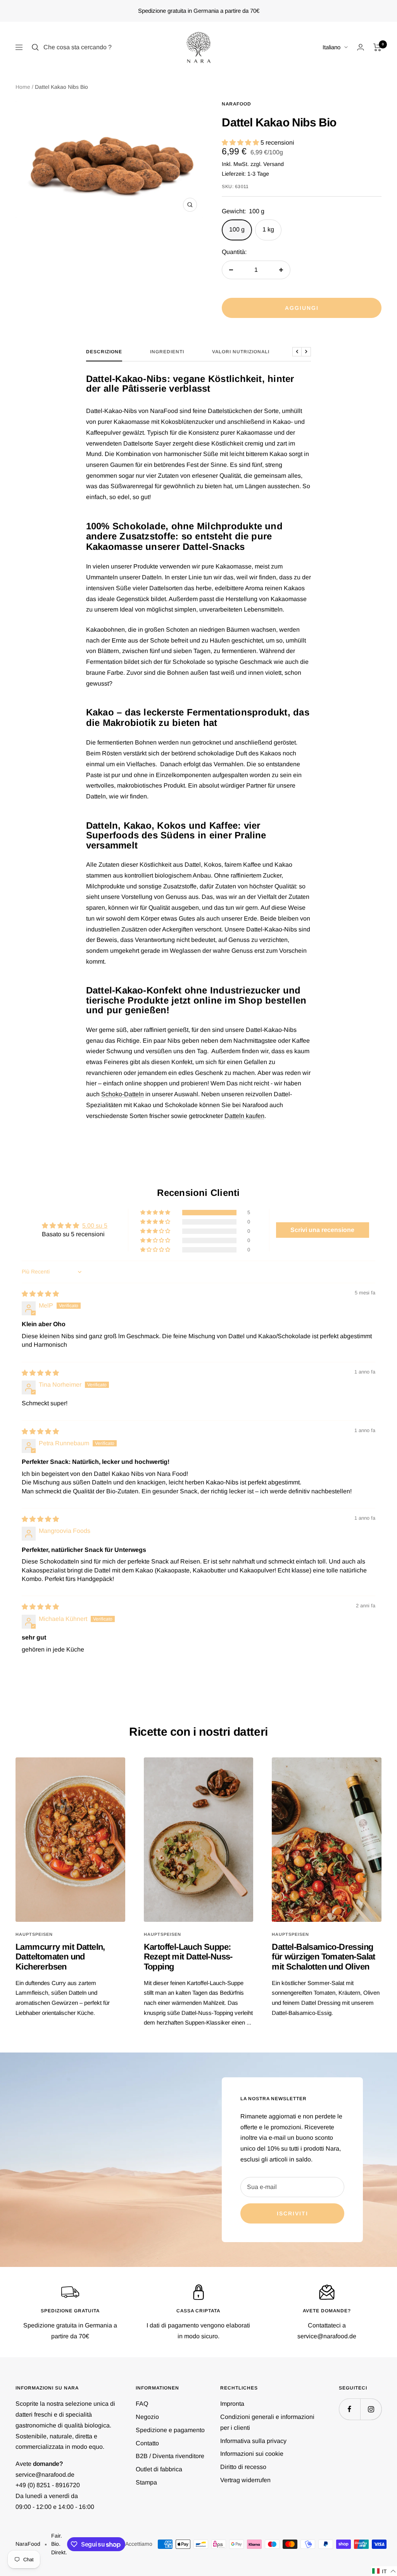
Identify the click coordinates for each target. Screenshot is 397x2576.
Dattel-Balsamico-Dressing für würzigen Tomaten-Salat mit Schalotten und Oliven (323, 1957)
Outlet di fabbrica (159, 2469)
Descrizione (104, 352)
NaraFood (236, 104)
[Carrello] (377, 47)
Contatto (147, 2443)
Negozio (147, 2417)
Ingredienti (167, 352)
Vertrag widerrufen (245, 2480)
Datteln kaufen (244, 1116)
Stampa (146, 2482)
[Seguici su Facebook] (350, 2409)
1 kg (268, 229)
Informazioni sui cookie (252, 2454)
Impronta (232, 2404)
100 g (237, 229)
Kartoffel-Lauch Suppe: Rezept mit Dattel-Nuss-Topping (188, 1957)
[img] (40, 1294)
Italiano (331, 47)
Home (23, 87)
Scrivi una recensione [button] (322, 1230)
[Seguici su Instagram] (371, 2409)
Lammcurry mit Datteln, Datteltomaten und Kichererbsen (60, 1957)
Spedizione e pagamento (170, 2430)
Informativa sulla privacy (253, 2441)
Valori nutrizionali (241, 352)
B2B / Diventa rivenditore (170, 2456)
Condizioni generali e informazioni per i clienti (267, 2422)
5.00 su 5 (95, 1226)
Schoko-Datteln (123, 1094)
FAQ (142, 2404)
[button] (241, 143)
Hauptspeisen (34, 1934)
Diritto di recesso (243, 2467)
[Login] (361, 47)
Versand (274, 164)
